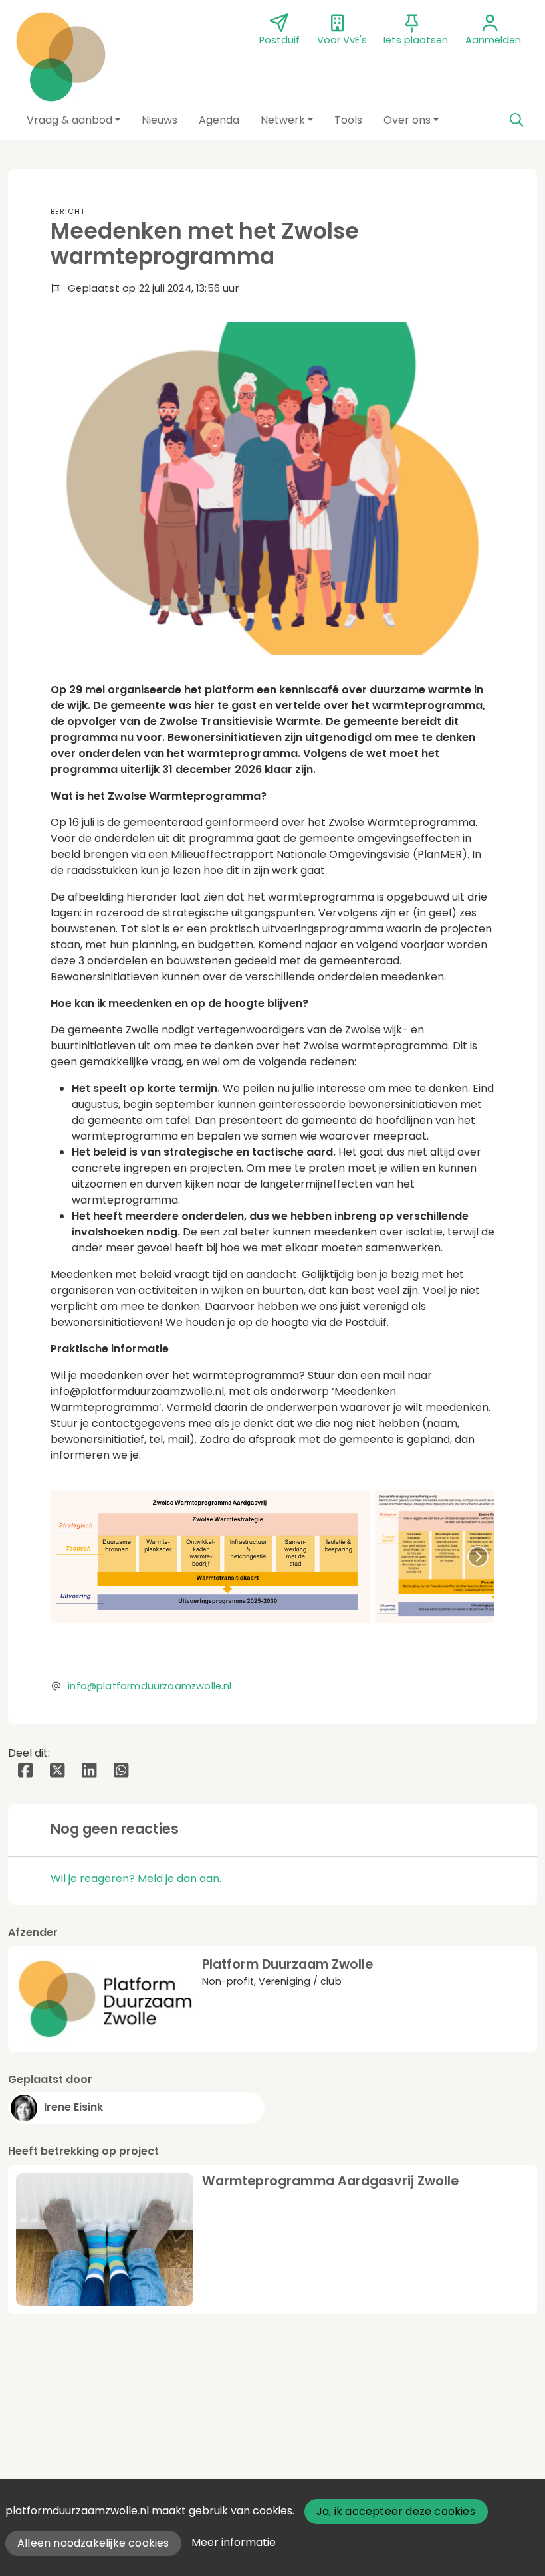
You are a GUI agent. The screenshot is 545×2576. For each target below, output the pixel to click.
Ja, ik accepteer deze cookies (396, 2511)
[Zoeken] (516, 120)
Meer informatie (234, 2542)
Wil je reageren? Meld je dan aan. (136, 1878)
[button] (73, 120)
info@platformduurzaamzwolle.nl (150, 1686)
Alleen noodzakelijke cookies (93, 2543)
